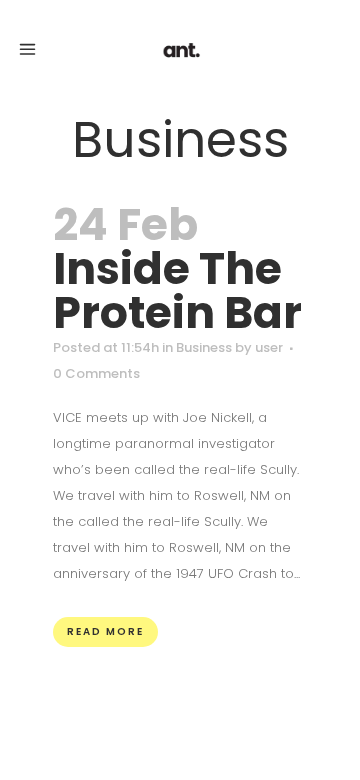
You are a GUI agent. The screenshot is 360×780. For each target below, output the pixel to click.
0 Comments (96, 373)
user (269, 347)
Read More (105, 631)
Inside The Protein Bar (177, 290)
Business (204, 347)
